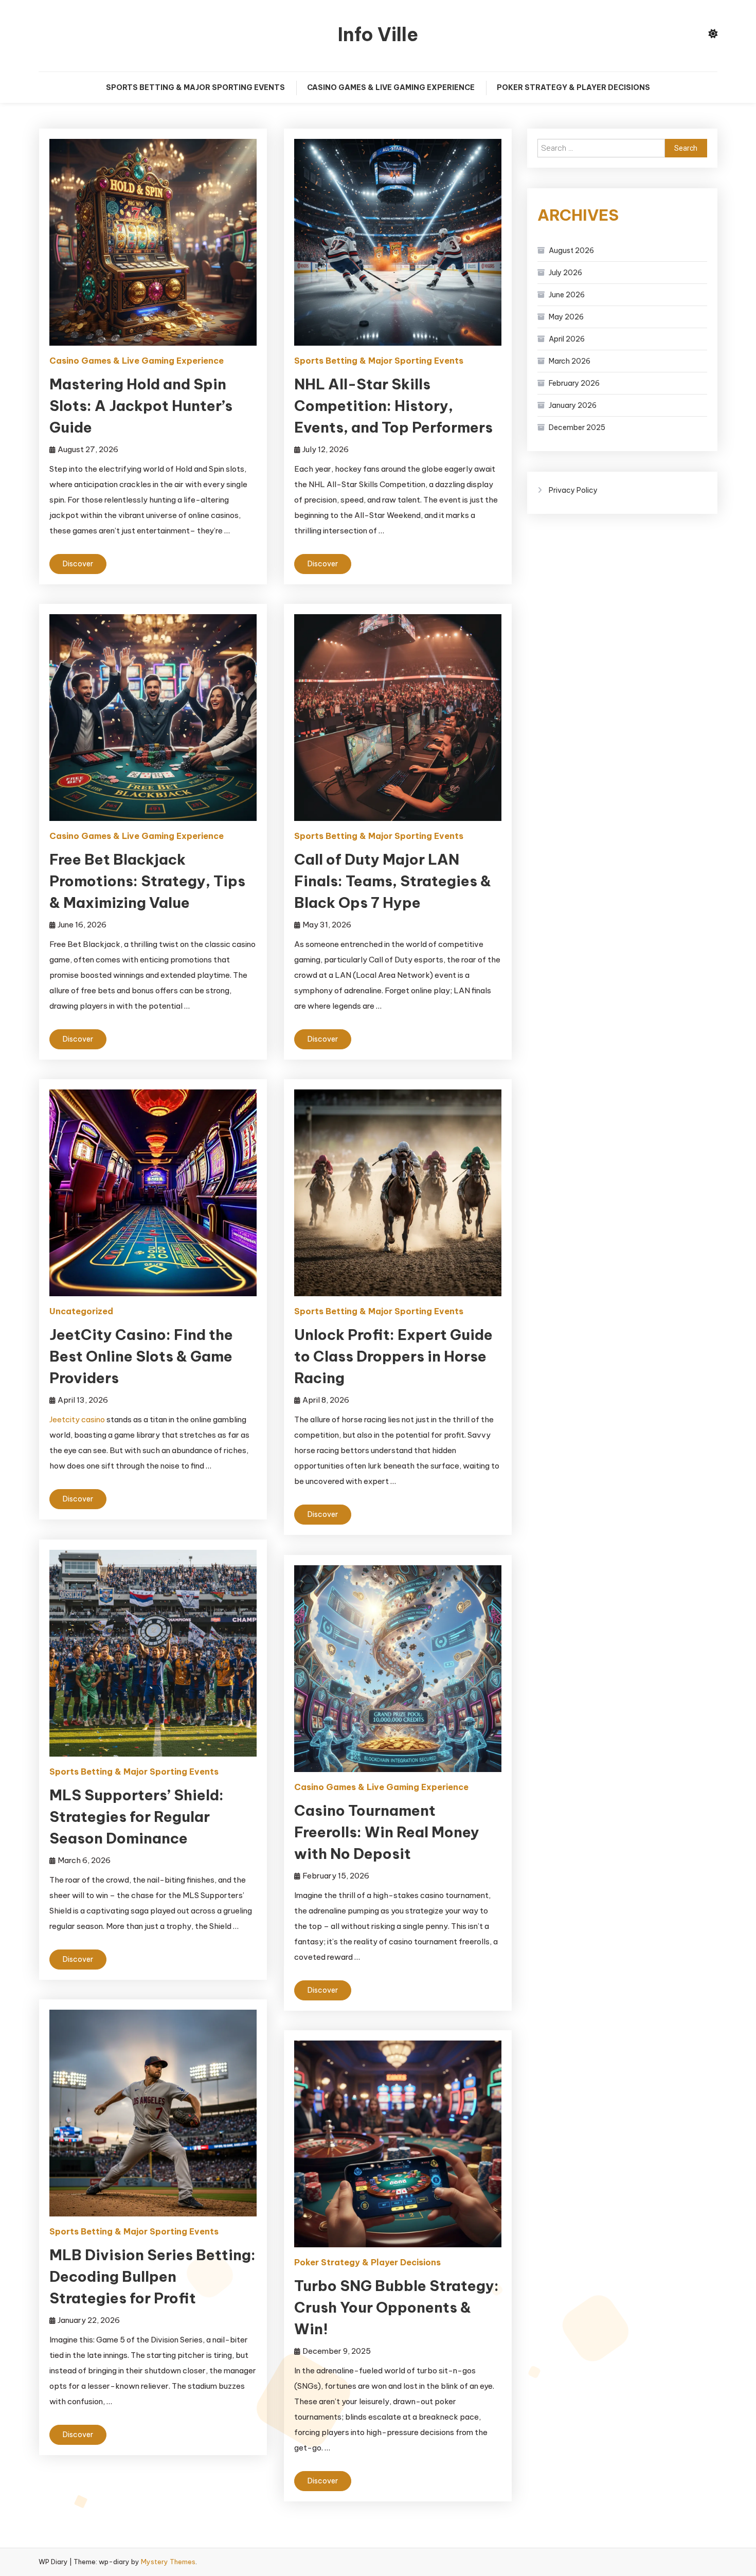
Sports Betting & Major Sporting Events (195, 87)
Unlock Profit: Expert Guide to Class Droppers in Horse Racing (393, 1356)
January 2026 (573, 405)
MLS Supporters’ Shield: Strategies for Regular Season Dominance (137, 1817)
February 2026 (574, 383)
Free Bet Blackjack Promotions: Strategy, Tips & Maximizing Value (147, 881)
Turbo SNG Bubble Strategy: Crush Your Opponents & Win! (397, 2307)
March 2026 (570, 361)
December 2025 (577, 427)
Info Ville (378, 34)
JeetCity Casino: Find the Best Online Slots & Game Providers (141, 1356)
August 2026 (571, 251)
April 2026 (567, 339)
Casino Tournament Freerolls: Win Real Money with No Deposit (387, 1832)
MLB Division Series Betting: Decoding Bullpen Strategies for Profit (152, 2276)
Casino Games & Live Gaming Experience (391, 87)
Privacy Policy (573, 490)
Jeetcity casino (77, 1419)
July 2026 (565, 273)
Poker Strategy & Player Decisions (573, 87)
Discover (78, 564)
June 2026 (567, 295)
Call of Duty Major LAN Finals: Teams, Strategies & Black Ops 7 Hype (393, 881)
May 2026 (566, 317)
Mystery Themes (168, 2562)
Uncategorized (81, 1311)
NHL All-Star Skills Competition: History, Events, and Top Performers (393, 406)
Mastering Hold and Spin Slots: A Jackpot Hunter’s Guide (141, 406)
